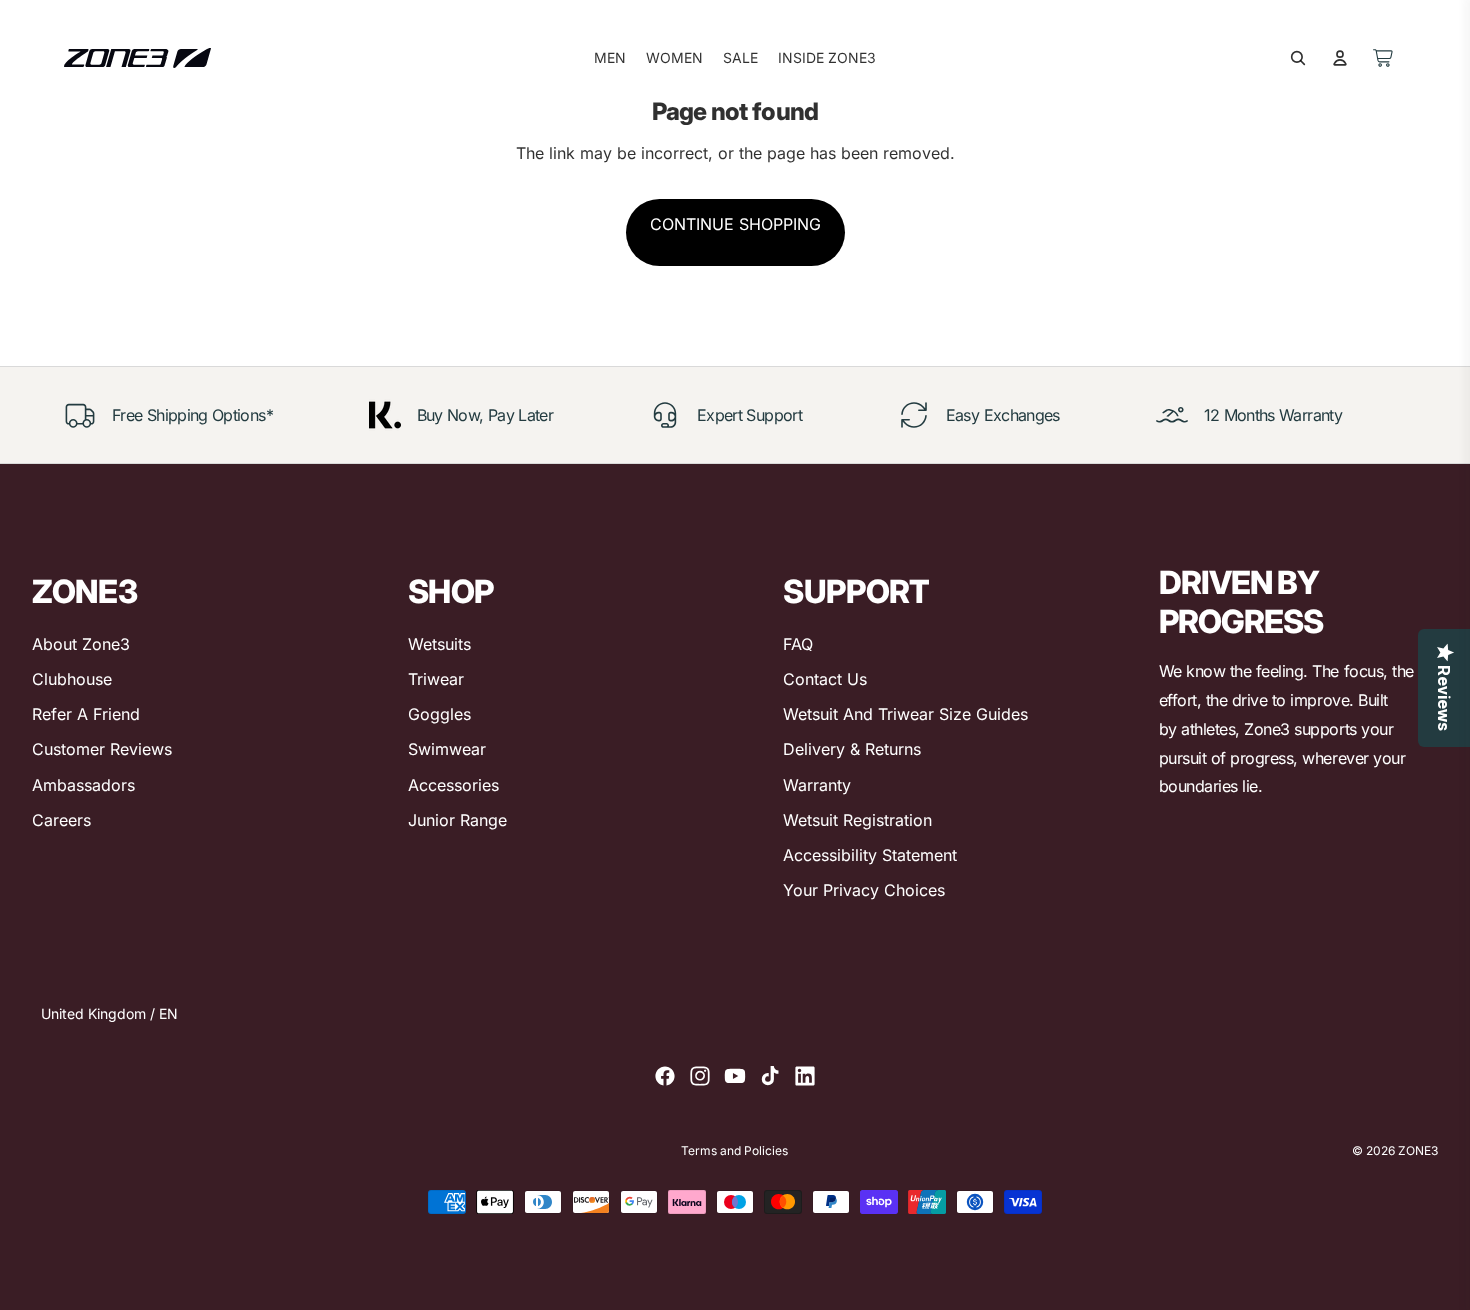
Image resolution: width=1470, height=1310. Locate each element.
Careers (61, 820)
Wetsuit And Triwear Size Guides (905, 714)
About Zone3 (81, 644)
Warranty (817, 785)
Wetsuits (439, 644)
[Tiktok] (770, 1076)
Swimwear (447, 749)
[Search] (1298, 58)
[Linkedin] (805, 1076)
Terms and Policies (734, 1151)
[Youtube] (735, 1076)
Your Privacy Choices (864, 890)
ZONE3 (1418, 1150)
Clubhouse (72, 679)
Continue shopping (735, 224)
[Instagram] (700, 1076)
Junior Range (457, 820)
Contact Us (825, 679)
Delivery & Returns (852, 749)
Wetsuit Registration (857, 820)
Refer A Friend (86, 714)
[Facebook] (665, 1076)
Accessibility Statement (870, 855)
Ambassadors (83, 785)
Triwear (436, 679)
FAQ (798, 644)
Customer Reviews (102, 749)
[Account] (1340, 58)
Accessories (453, 785)
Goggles (439, 714)
